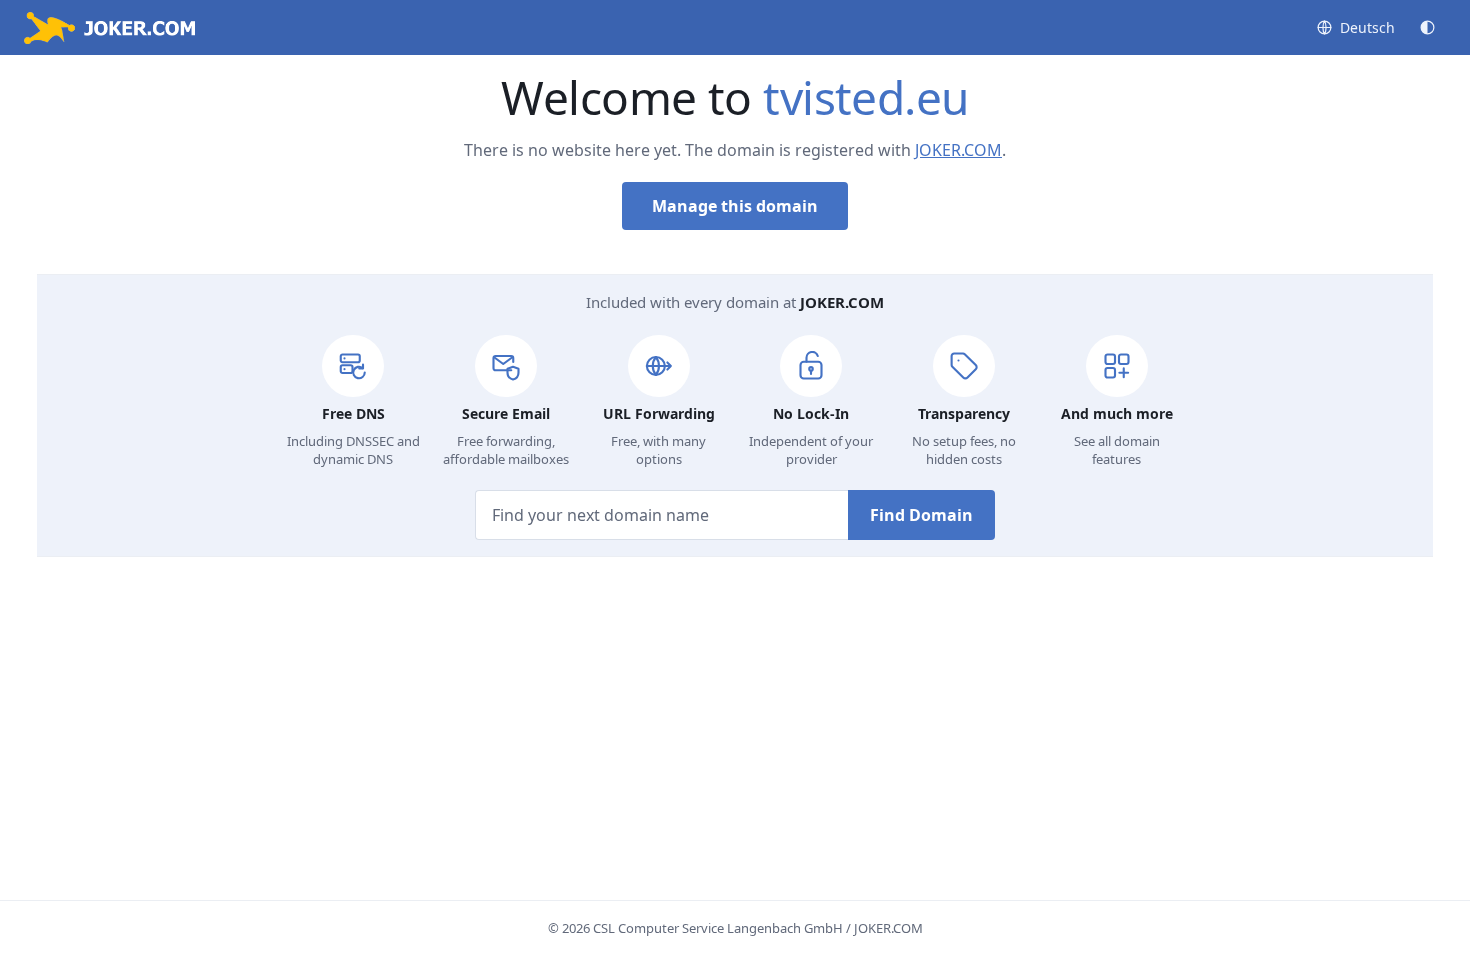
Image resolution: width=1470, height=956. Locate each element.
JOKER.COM (958, 150)
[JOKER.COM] (109, 28)
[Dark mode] (1427, 27)
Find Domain (921, 515)
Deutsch (1367, 27)
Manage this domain (735, 206)
